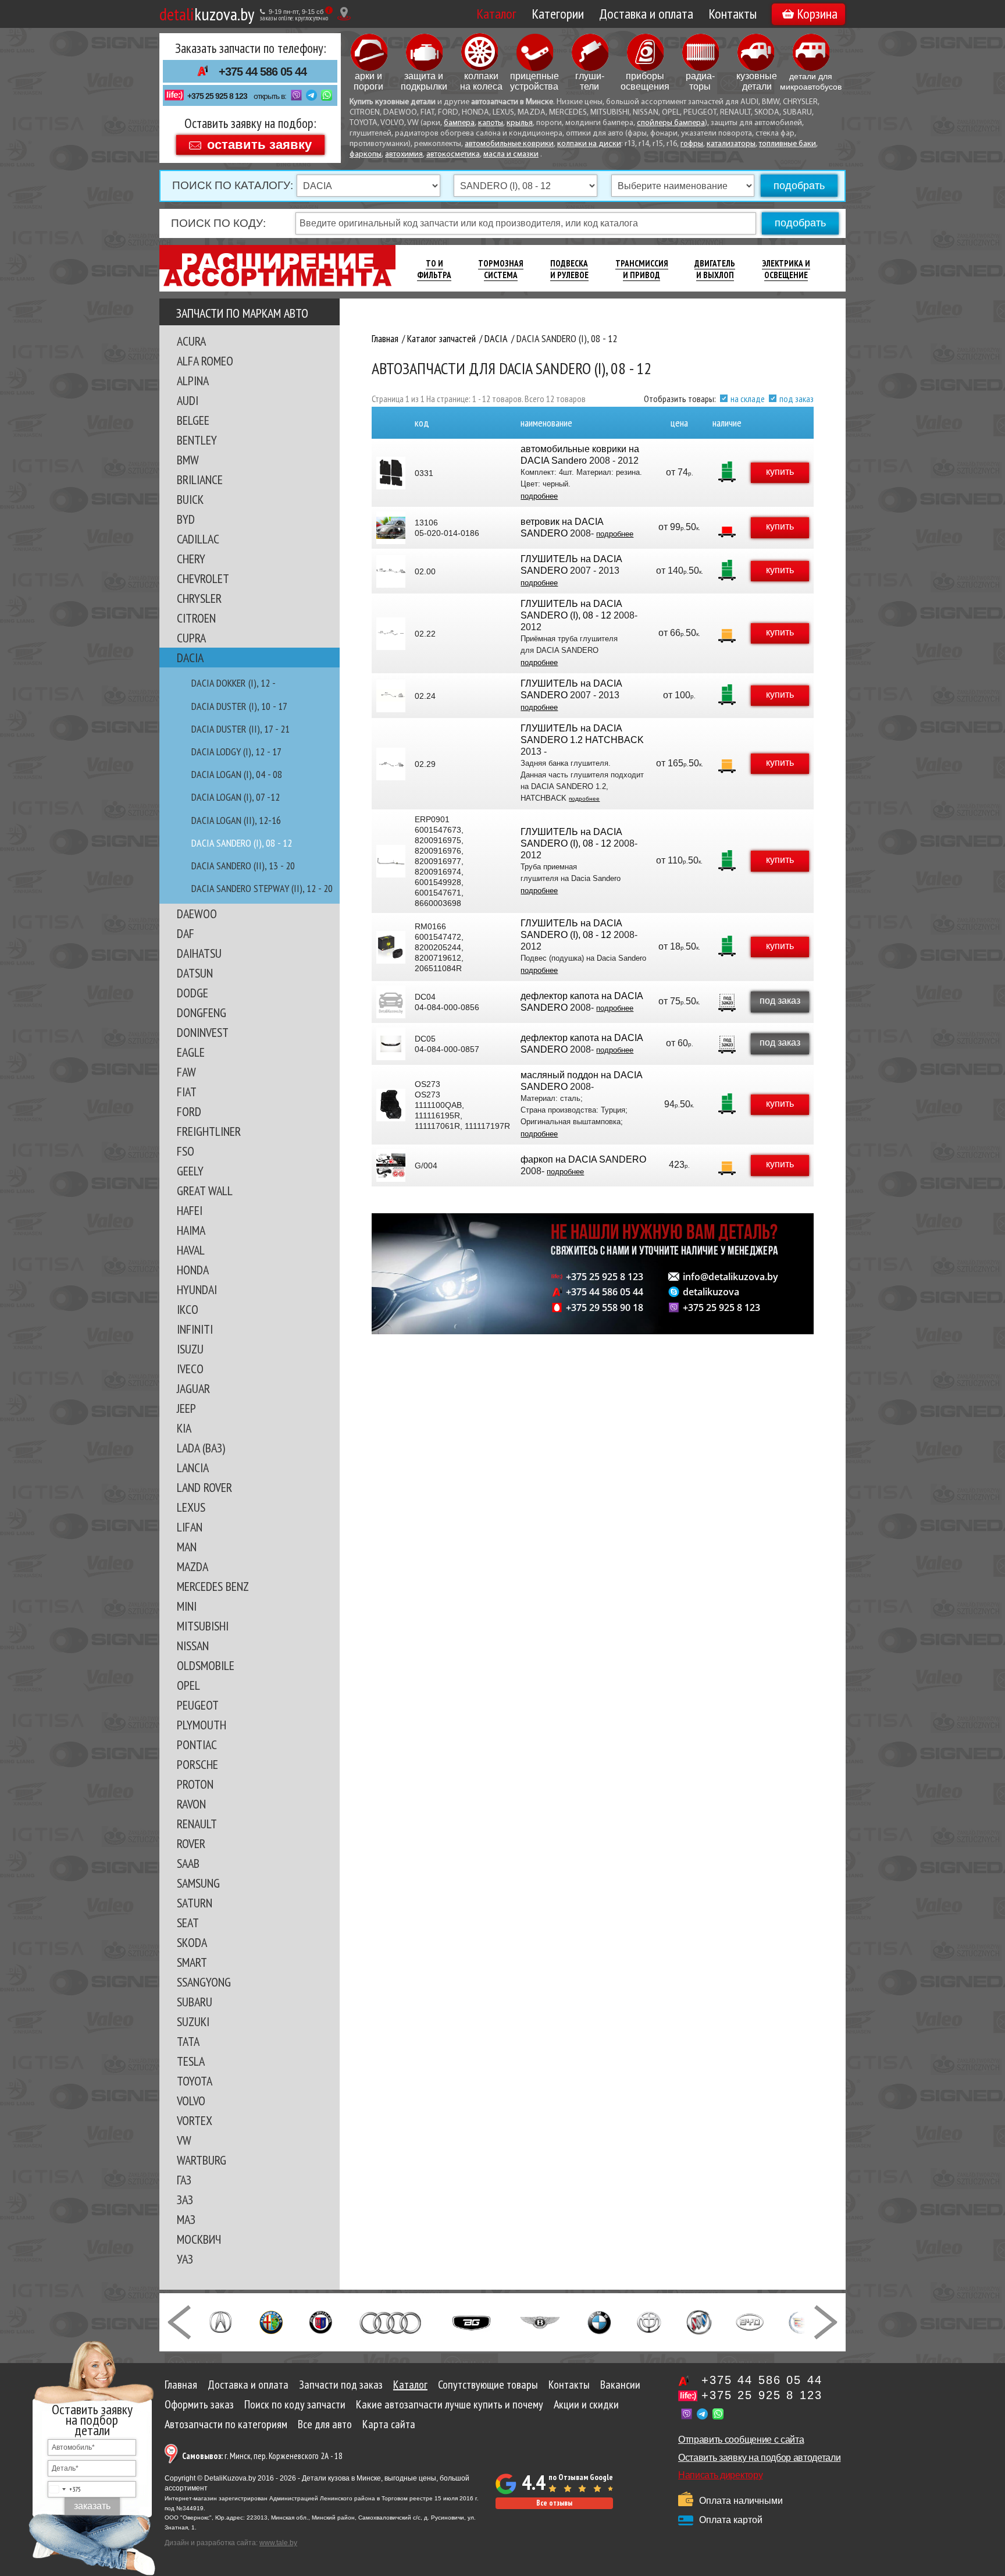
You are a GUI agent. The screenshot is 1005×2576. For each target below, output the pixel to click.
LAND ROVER (204, 1487)
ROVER (191, 1843)
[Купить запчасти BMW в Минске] (599, 2321)
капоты (491, 123)
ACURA (191, 341)
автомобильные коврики (509, 144)
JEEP (186, 1408)
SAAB (188, 1863)
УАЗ (185, 2259)
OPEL (188, 1685)
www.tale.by (278, 2543)
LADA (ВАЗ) (201, 1448)
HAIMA (191, 1230)
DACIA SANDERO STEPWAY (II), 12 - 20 (262, 888)
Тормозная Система (501, 269)
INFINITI (195, 1329)
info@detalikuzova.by (730, 1277)
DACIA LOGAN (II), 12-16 (236, 820)
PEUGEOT (198, 1705)
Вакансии (620, 2385)
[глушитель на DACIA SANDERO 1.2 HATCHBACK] (391, 764)
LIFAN (190, 1527)
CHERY (191, 559)
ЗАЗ (185, 2200)
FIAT (187, 1092)
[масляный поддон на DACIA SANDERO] (391, 1105)
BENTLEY (197, 440)
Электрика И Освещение (786, 269)
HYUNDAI (197, 1289)
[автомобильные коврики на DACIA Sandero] (391, 473)
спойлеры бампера (671, 123)
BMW (188, 460)
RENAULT (197, 1824)
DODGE (193, 993)
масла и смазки (511, 154)
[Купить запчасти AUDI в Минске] (392, 2321)
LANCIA (193, 1468)
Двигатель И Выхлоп (715, 269)
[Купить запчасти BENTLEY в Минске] (540, 2321)
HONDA (193, 1270)
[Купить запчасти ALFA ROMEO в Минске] (271, 2321)
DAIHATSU (199, 953)
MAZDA (193, 1566)
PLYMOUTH (202, 1725)
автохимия (404, 154)
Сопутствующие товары (488, 2385)
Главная (181, 2385)
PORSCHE (197, 1764)
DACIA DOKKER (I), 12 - (234, 683)
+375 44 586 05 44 (263, 72)
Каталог (496, 14)
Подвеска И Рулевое (569, 269)
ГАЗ (184, 2180)
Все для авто (325, 2424)
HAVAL (191, 1250)
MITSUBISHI (203, 1626)
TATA (188, 2041)
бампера (459, 123)
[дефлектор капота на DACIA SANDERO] (391, 1002)
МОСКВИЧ (199, 2239)
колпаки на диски (589, 144)
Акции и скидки (586, 2404)
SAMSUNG (198, 1883)
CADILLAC (198, 539)
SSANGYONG (204, 1982)
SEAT (188, 1923)
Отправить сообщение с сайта (741, 2440)
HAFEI (190, 1210)
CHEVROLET (203, 578)
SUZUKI (193, 2021)
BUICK (190, 499)
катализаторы (731, 144)
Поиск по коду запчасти (295, 2404)
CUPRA (191, 638)
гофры (692, 144)
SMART (192, 1962)
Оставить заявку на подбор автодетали (759, 2458)
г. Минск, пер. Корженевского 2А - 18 (262, 2456)
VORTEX (195, 2120)
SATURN (195, 1903)
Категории (558, 14)
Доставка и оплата (646, 14)
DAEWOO (197, 914)
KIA (184, 1428)
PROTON (195, 1784)
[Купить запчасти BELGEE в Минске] (471, 2321)
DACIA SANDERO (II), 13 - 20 (243, 866)
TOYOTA (195, 2081)
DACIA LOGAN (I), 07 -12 (236, 797)
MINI (187, 1606)
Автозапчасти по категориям (226, 2424)
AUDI (188, 400)
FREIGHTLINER (209, 1131)
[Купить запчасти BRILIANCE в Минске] (649, 2321)
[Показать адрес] (344, 14)
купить (780, 472)
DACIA (190, 658)
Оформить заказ (199, 2404)
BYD (186, 519)
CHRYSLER (199, 598)
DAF (186, 933)
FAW (186, 1072)
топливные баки (787, 144)
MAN (187, 1547)
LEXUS (191, 1507)
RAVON (191, 1804)
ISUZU (190, 1349)
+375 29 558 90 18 (605, 1307)
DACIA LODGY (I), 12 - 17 (236, 752)
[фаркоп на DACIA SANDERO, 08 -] (391, 1166)
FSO (186, 1151)
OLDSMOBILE (206, 1665)
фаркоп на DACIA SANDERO (583, 1159)
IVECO (190, 1369)
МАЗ (186, 2219)
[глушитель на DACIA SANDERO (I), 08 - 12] (391, 634)
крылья (520, 123)
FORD (189, 1111)
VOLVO (191, 2101)
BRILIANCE (200, 479)
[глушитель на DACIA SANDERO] (391, 571)
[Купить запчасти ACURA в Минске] (220, 2321)
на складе (748, 399)
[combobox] (65, 2489)
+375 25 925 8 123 (217, 96)
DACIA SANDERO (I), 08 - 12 (242, 843)
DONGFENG (202, 1012)
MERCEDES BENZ (213, 1586)
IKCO (188, 1309)
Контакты (733, 14)
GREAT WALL (205, 1191)
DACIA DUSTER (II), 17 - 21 (240, 729)
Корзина (817, 14)
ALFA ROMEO (205, 361)
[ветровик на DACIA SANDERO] (391, 528)
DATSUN (195, 973)
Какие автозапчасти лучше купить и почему (450, 2404)
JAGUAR (193, 1388)
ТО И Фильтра (434, 269)
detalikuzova (711, 1292)
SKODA (192, 1942)
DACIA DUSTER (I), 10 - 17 (239, 706)
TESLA (191, 2061)
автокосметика (453, 154)
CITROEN (196, 618)
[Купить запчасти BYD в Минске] (750, 2321)
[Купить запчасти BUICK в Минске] (699, 2321)
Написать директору (720, 2475)
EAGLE (191, 1052)
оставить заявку (259, 144)
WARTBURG (202, 2160)
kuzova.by (207, 14)
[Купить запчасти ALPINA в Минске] (321, 2321)
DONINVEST (203, 1032)
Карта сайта (389, 2424)
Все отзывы (554, 2503)
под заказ (796, 399)
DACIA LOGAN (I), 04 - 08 (237, 774)
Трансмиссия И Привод (642, 269)
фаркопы (366, 154)
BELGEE (193, 420)
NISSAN (193, 1646)
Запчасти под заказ (341, 2385)
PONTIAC (197, 1744)
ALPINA (193, 381)
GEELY (190, 1171)
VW (184, 2140)
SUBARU (195, 2002)
